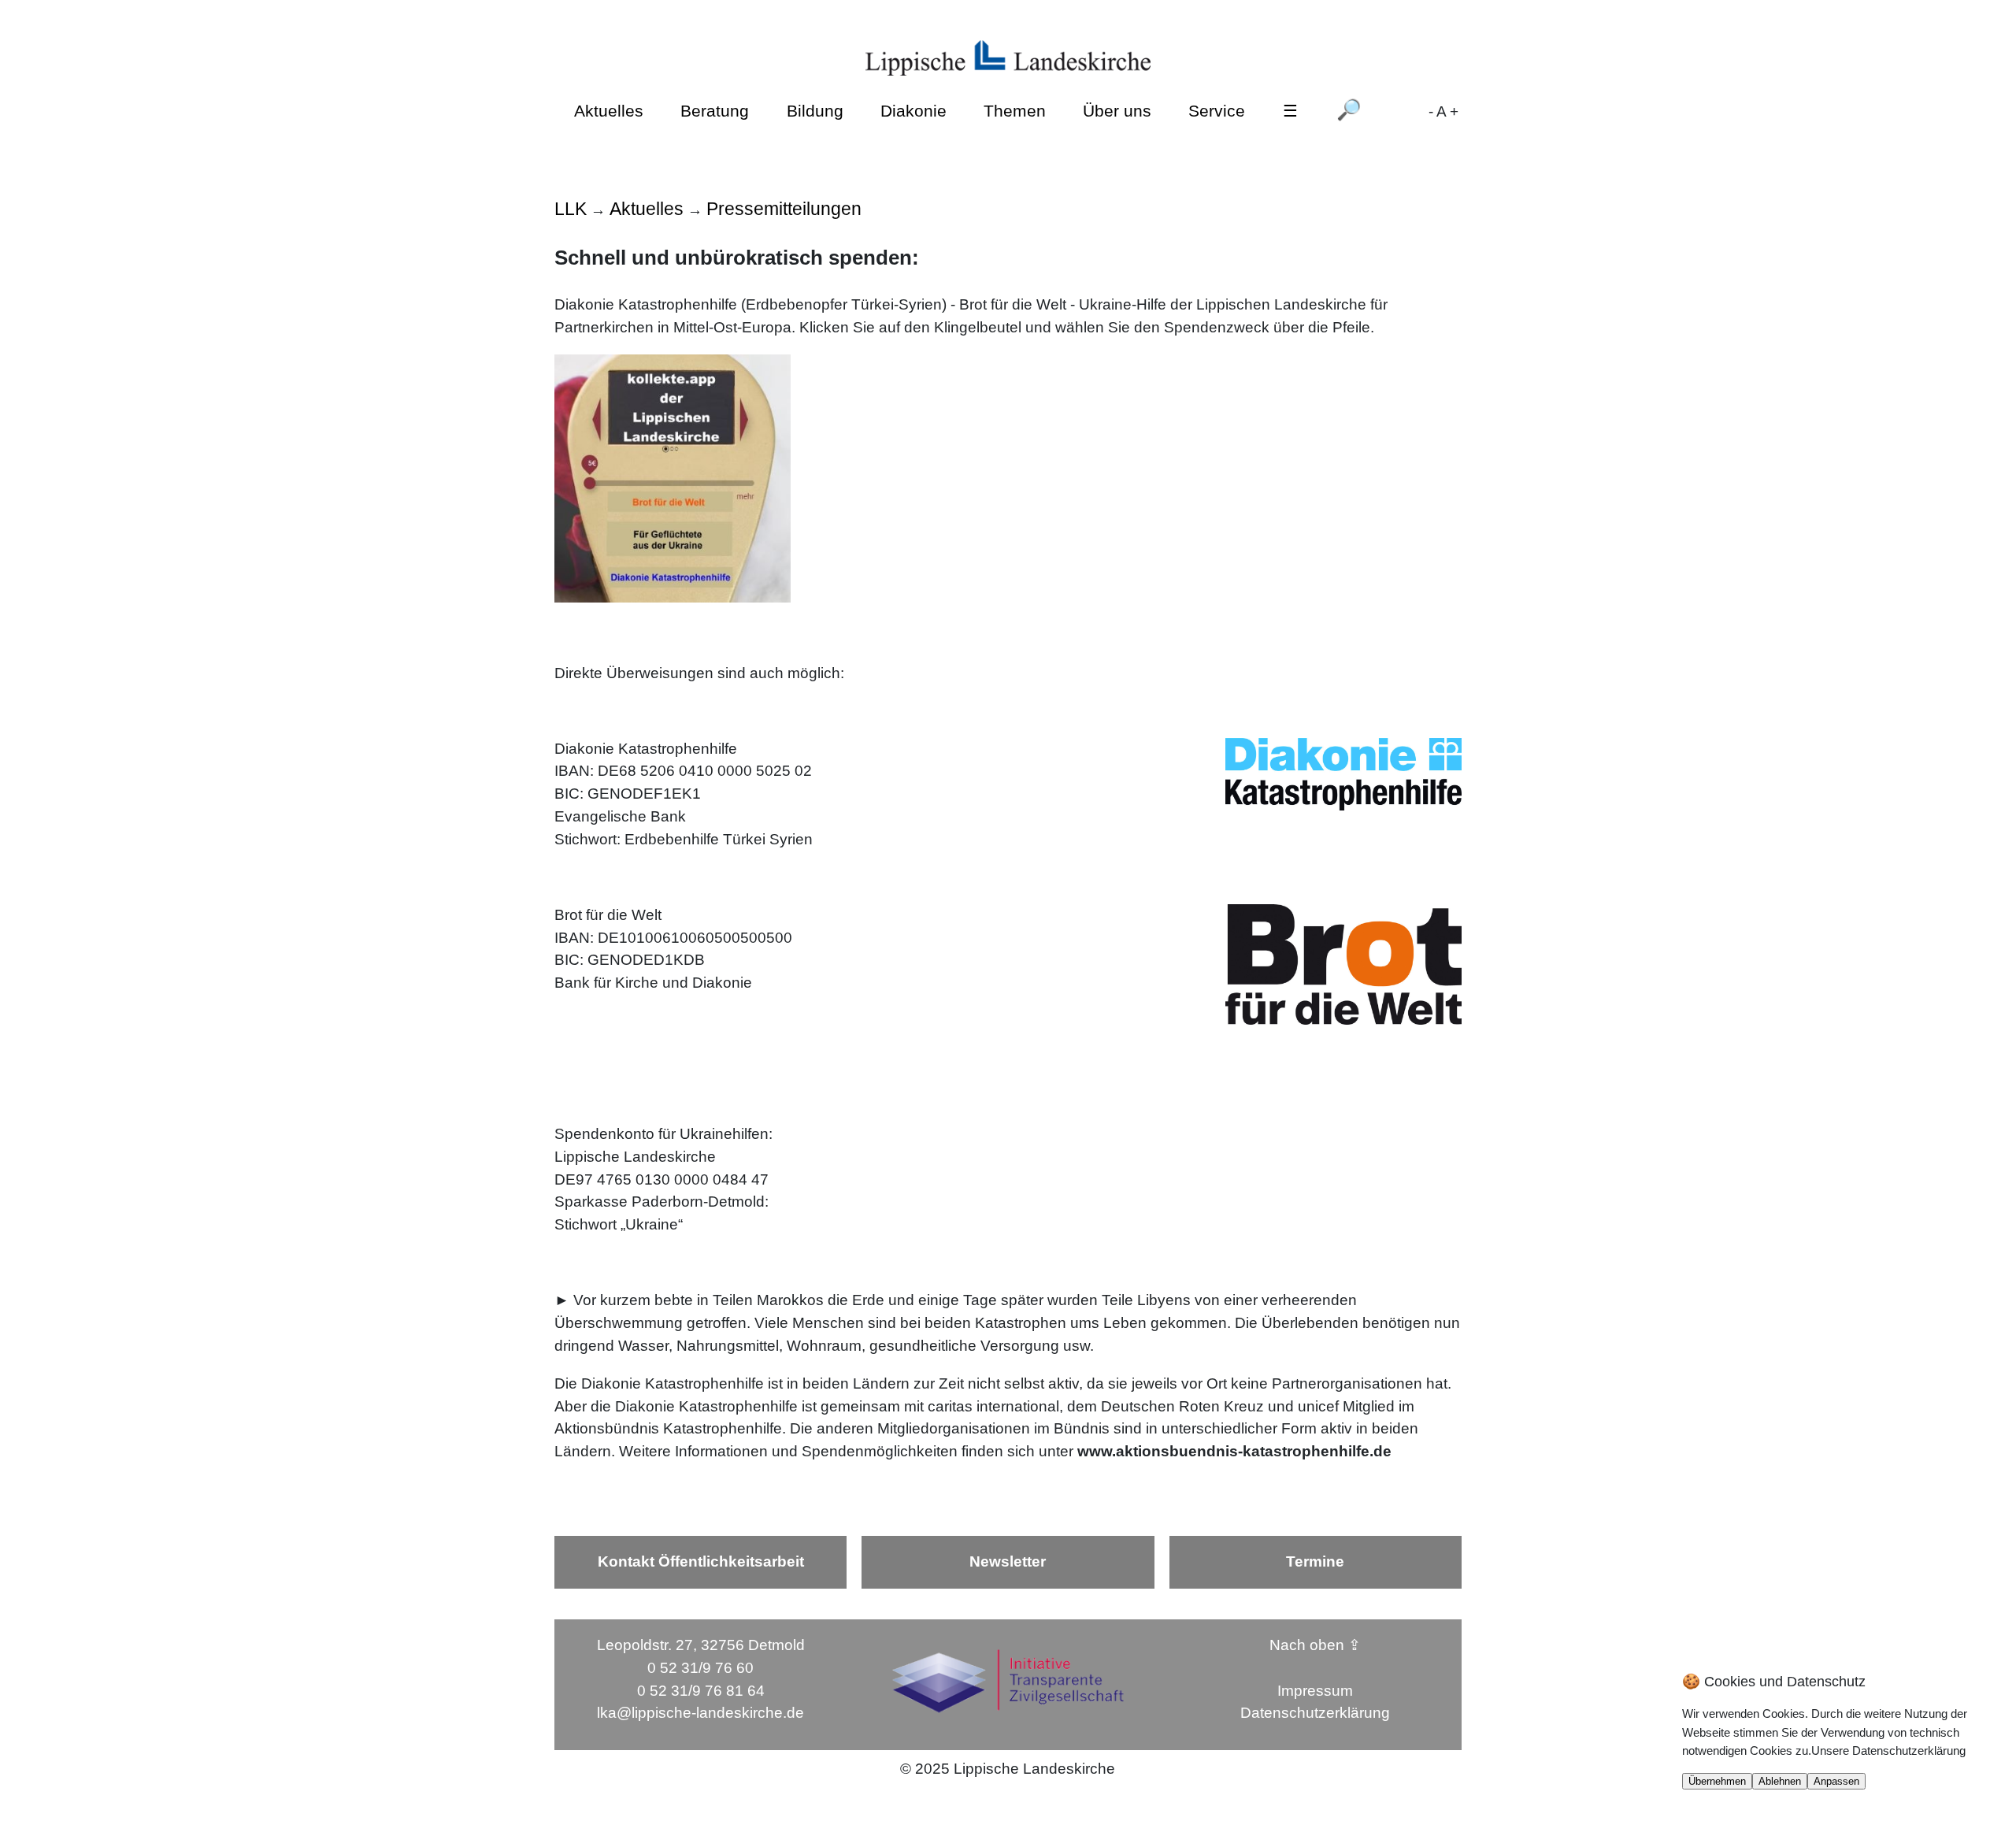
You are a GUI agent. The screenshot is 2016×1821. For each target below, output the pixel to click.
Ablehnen (1780, 1781)
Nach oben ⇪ (1315, 1645)
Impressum (1315, 1691)
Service (1217, 111)
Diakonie (913, 111)
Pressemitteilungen (784, 209)
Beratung (715, 111)
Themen (1015, 111)
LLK (571, 209)
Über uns (1117, 111)
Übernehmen (1717, 1781)
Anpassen (1836, 1781)
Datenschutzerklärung (1315, 1713)
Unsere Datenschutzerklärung (1888, 1751)
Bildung (815, 111)
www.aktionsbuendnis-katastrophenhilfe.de (1234, 1451)
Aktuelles (609, 111)
